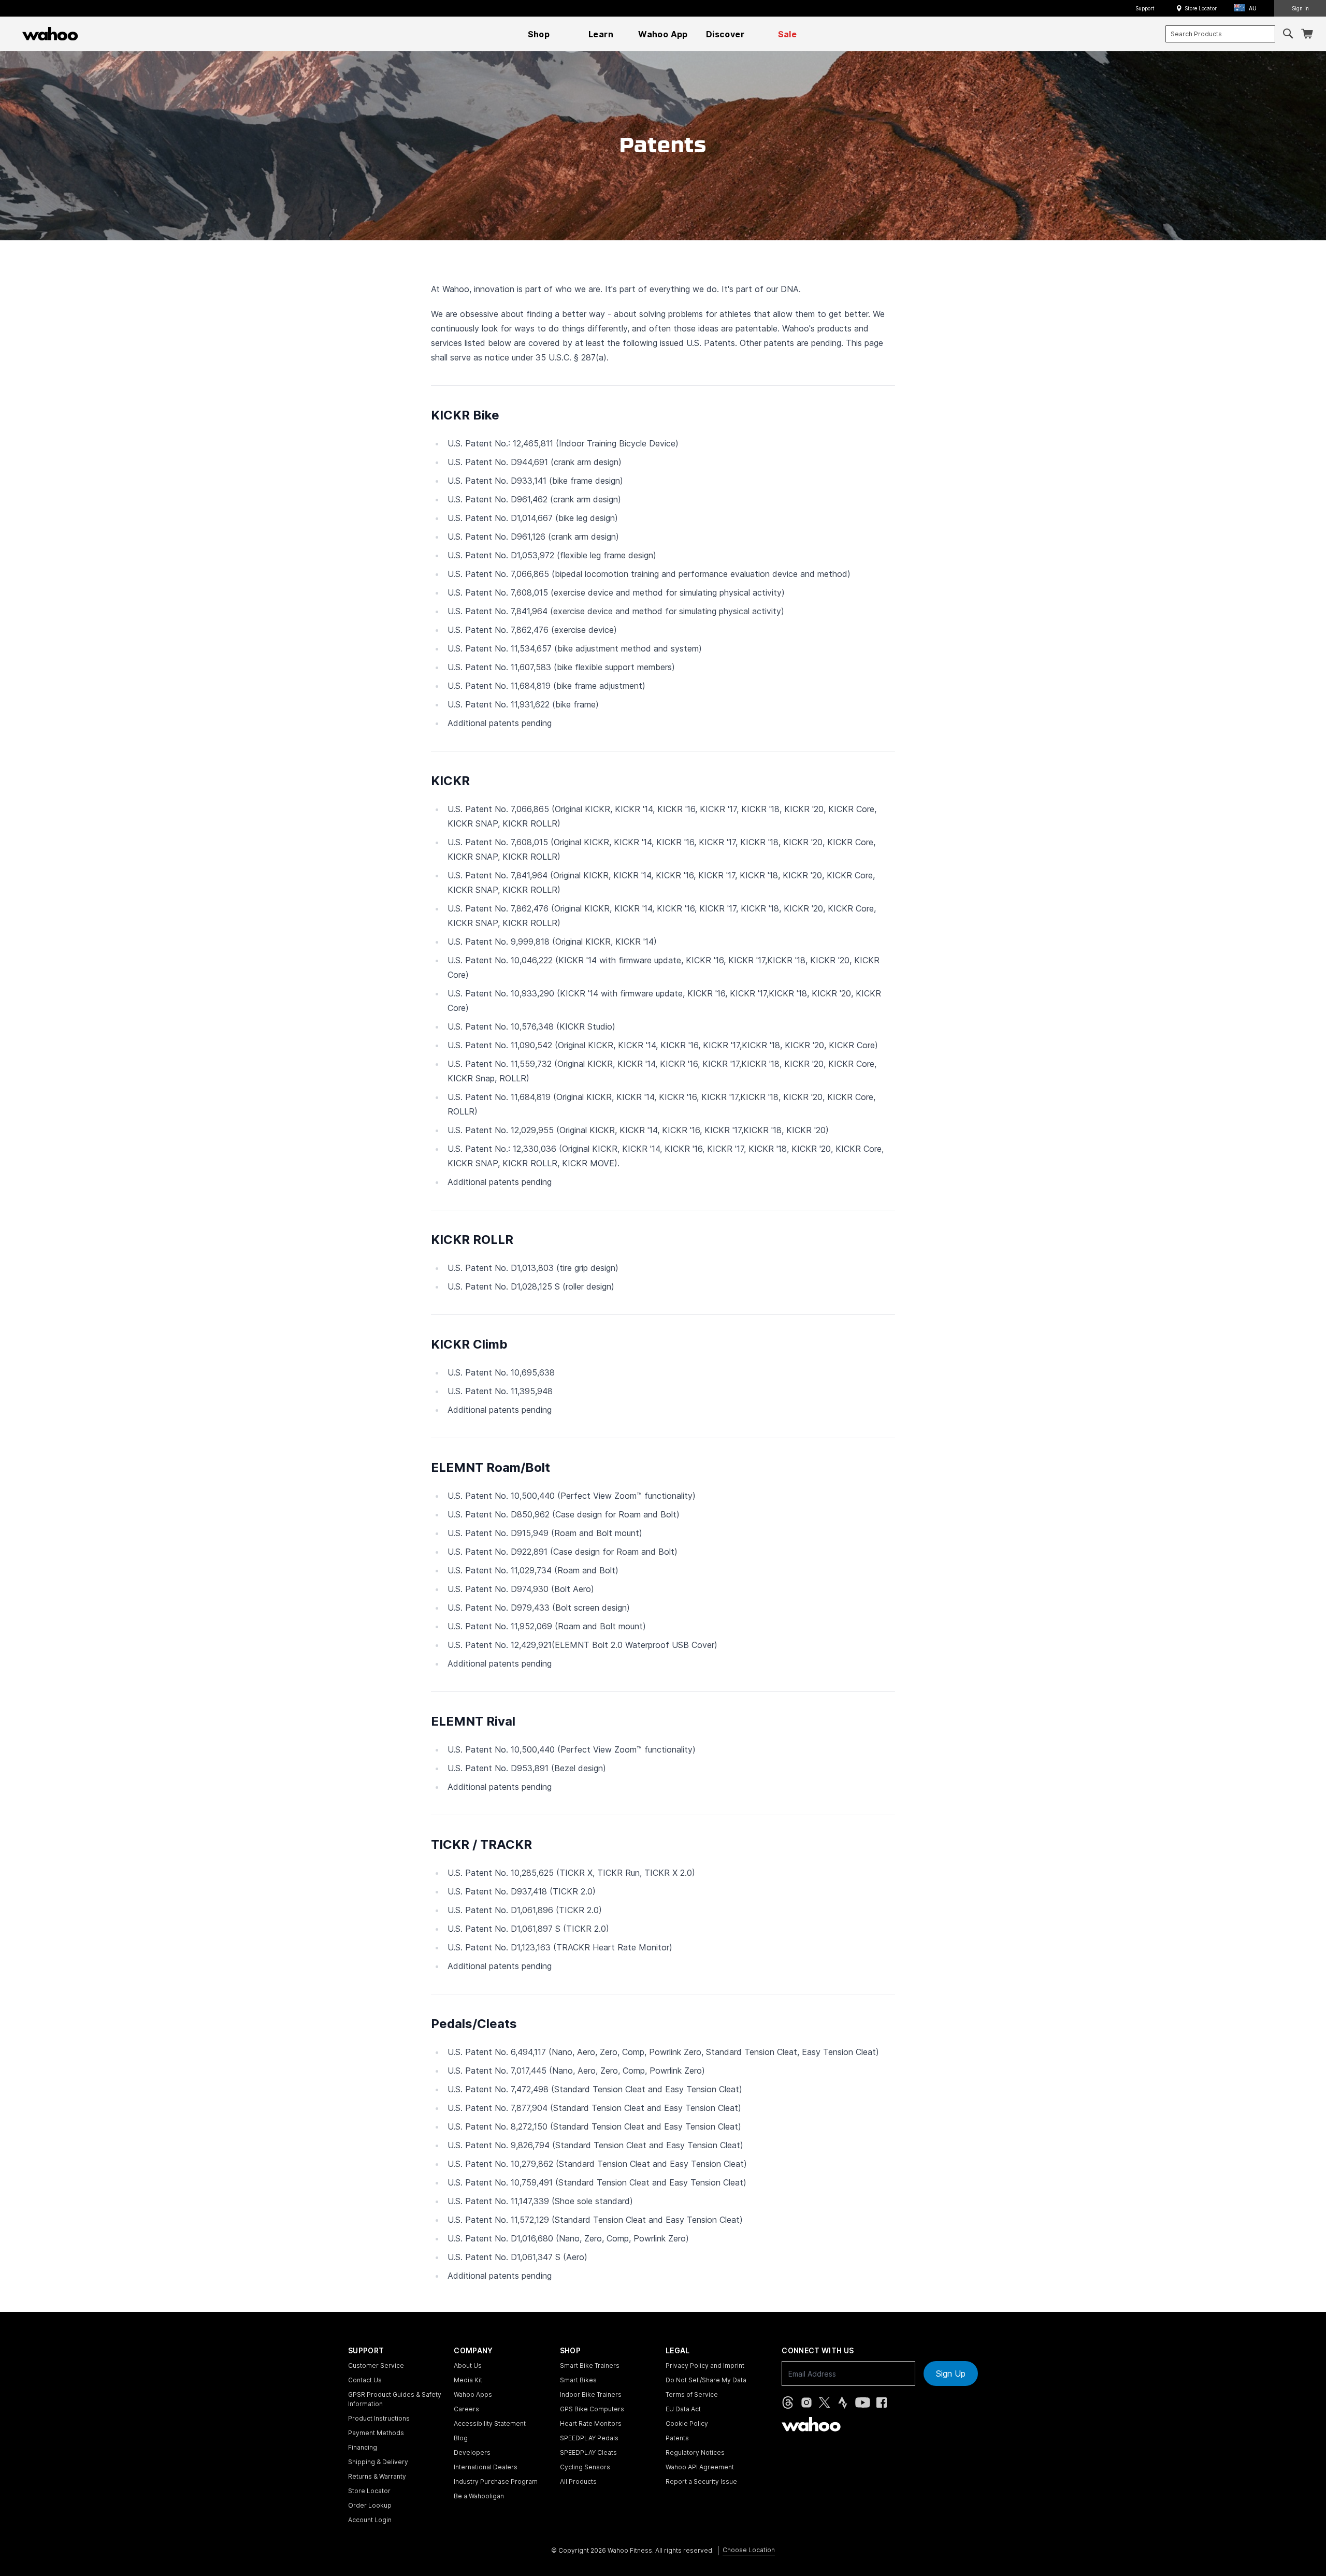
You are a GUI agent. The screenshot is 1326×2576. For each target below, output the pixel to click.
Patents (677, 2438)
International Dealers (486, 2467)
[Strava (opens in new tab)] (843, 2403)
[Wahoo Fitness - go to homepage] (811, 2424)
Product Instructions (379, 2418)
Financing (363, 2447)
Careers (466, 2409)
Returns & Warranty (377, 2476)
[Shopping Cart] (1307, 34)
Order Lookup (370, 2505)
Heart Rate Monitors (591, 2423)
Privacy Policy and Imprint (705, 2365)
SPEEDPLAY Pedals (589, 2438)
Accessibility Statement (490, 2423)
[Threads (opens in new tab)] (788, 2403)
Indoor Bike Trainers (591, 2394)
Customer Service (376, 2365)
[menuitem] (539, 34)
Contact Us (365, 2380)
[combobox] (1220, 34)
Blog (461, 2438)
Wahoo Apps (473, 2394)
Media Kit (468, 2380)
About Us (468, 2365)
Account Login (370, 2520)
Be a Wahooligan (479, 2496)
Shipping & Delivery (378, 2462)
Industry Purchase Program (496, 2481)
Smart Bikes (578, 2380)
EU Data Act (683, 2409)
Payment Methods (376, 2433)
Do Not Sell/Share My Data (706, 2380)
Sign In (1300, 8)
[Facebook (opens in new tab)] (882, 2403)
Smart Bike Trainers (590, 2365)
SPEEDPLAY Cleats (588, 2452)
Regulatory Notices (695, 2452)
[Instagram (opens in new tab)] (806, 2403)
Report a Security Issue (701, 2481)
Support (1145, 8)
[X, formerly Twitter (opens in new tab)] (824, 2403)
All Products (578, 2481)
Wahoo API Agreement (700, 2467)
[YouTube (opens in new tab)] (863, 2403)
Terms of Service (692, 2394)
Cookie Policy (687, 2423)
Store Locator (1201, 8)
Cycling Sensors (585, 2467)
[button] (1248, 9)
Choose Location (749, 2550)
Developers (472, 2452)
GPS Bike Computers (592, 2409)
